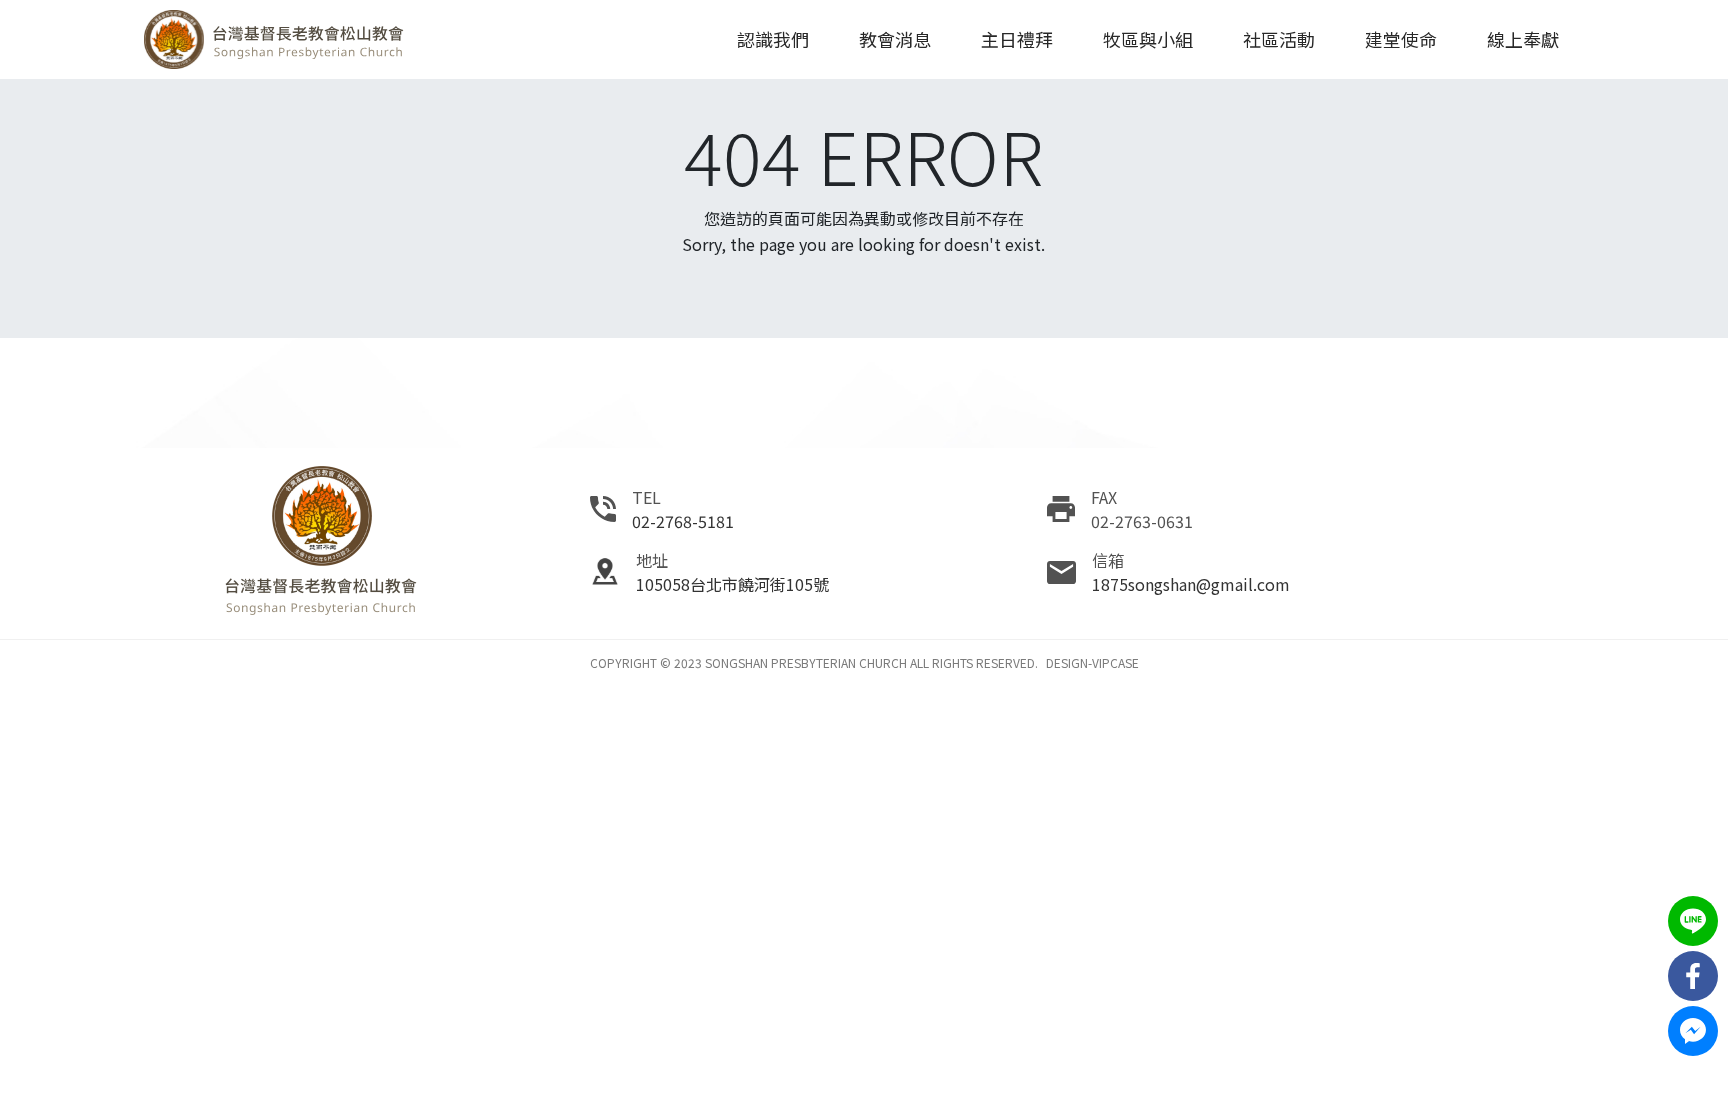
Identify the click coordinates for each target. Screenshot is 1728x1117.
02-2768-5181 (683, 521)
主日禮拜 (1017, 39)
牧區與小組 (1148, 39)
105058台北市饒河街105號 (732, 584)
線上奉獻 (1523, 39)
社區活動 (1279, 39)
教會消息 (895, 39)
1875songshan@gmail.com (1191, 584)
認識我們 (773, 39)
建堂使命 (1401, 39)
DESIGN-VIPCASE (1092, 662)
